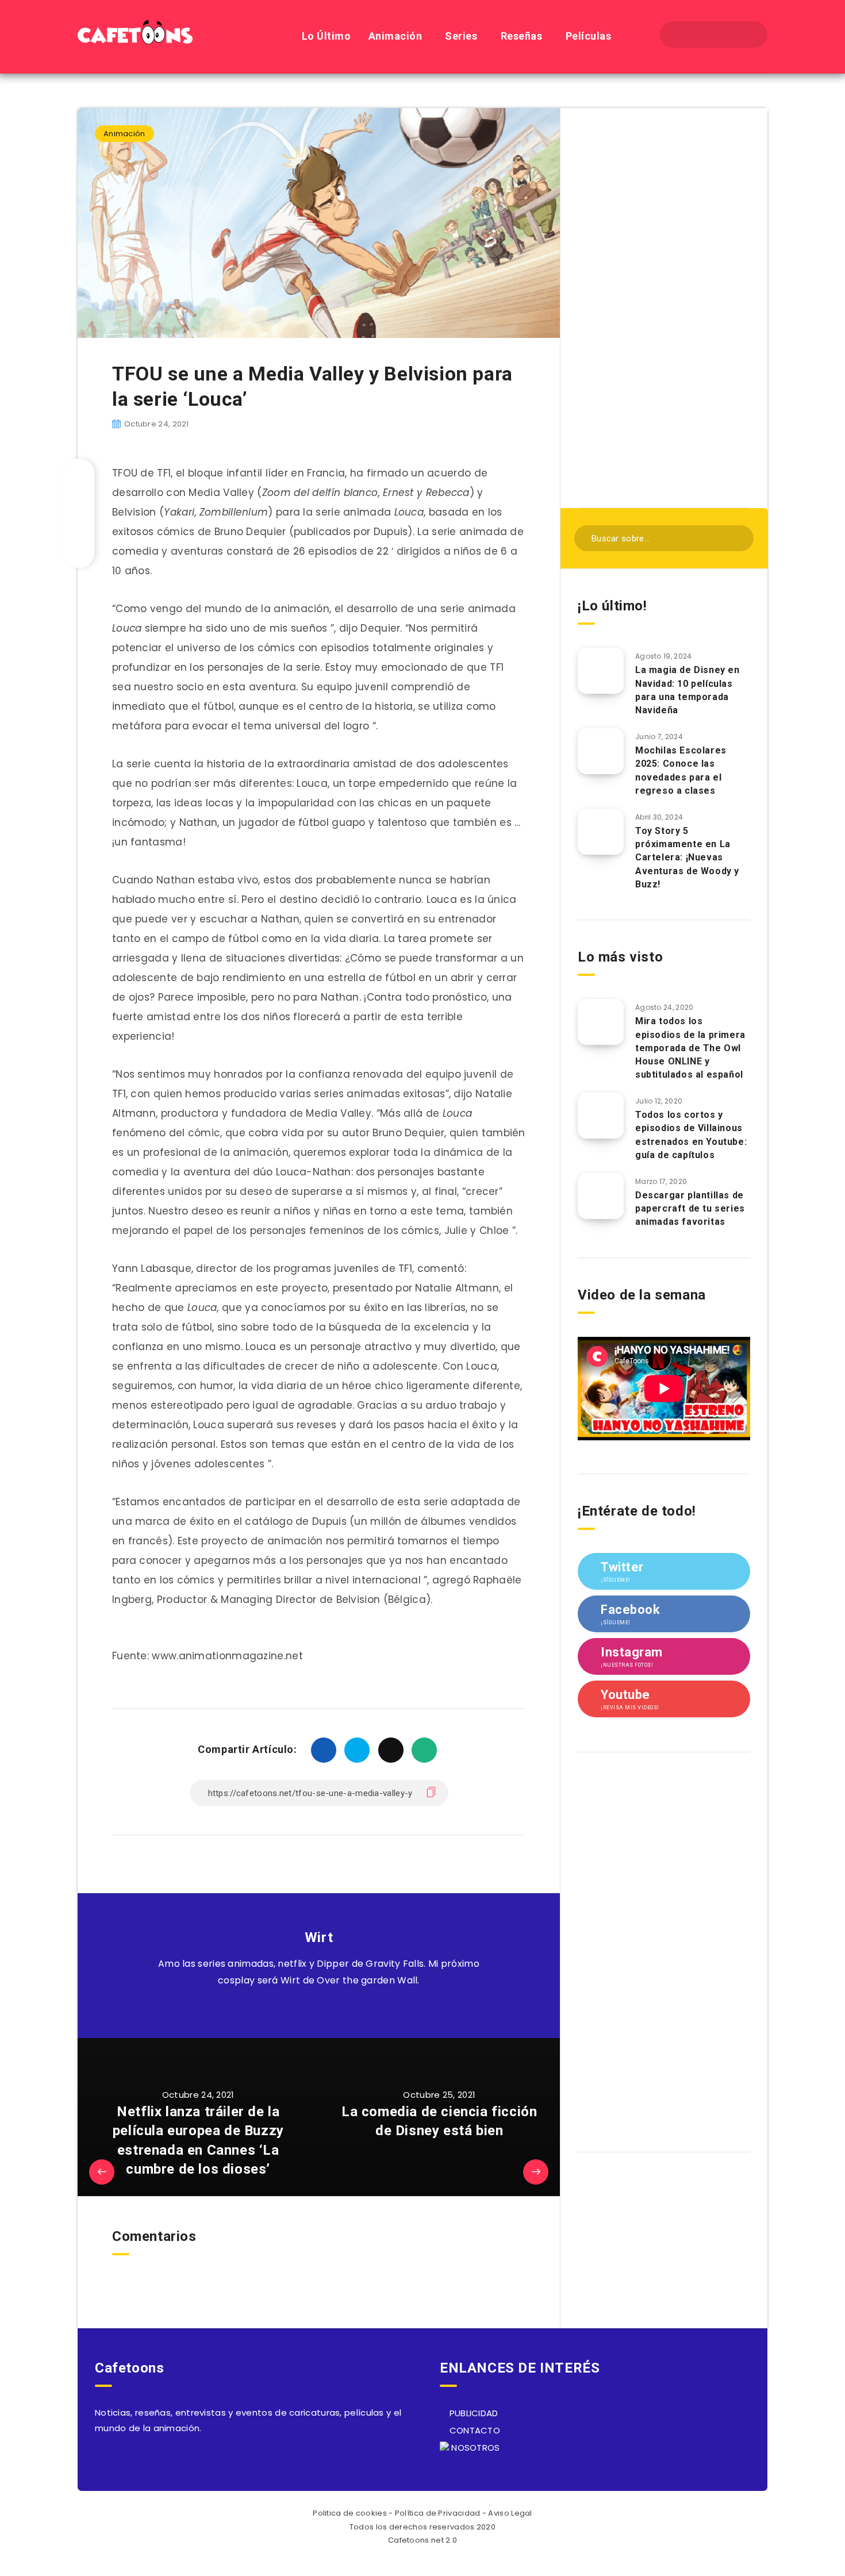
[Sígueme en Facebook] (332, 2009)
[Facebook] (683, 34)
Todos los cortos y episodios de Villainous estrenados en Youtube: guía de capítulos (691, 1135)
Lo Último (327, 36)
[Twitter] (703, 34)
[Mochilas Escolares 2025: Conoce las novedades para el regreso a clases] (601, 751)
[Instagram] (724, 34)
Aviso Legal (510, 2513)
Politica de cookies (350, 2513)
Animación (395, 36)
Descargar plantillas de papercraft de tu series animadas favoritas (690, 1208)
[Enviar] (737, 537)
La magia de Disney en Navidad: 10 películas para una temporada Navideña (687, 690)
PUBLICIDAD (472, 2413)
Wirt (319, 1937)
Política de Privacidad (438, 2513)
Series (461, 36)
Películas (589, 36)
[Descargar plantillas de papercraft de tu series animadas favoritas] (601, 1196)
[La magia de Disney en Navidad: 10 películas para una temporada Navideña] (601, 671)
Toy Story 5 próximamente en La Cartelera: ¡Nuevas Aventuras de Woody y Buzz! (687, 858)
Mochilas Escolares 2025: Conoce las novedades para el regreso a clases (681, 770)
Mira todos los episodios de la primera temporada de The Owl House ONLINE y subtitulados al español (690, 1048)
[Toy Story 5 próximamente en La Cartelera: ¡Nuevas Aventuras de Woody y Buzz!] (601, 832)
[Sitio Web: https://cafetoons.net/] (306, 2009)
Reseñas (522, 36)
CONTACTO (473, 2430)
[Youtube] (744, 34)
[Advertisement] (664, 306)
